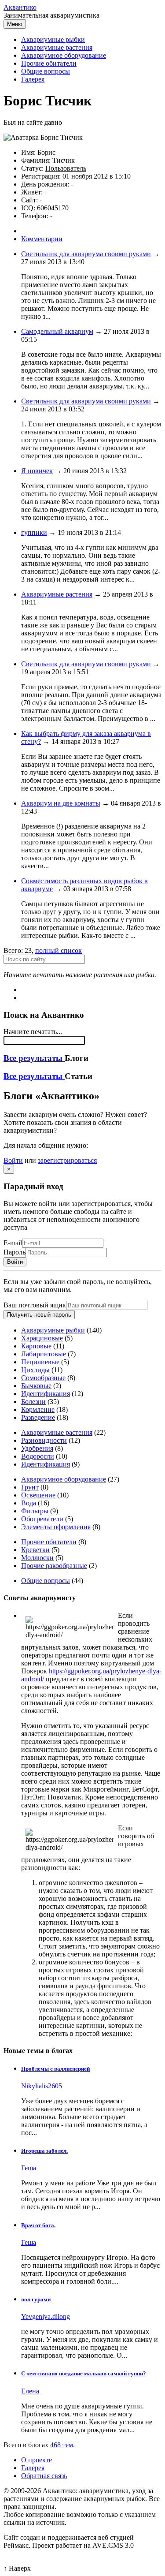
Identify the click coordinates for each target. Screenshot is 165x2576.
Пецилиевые (40, 1362)
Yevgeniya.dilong (46, 2317)
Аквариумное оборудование (64, 55)
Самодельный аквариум (57, 331)
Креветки (35, 1550)
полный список (59, 950)
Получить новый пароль (39, 1315)
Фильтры (35, 1511)
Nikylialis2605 (42, 2086)
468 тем (62, 2445)
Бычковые (36, 1386)
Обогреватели (42, 1519)
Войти (13, 1160)
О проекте (37, 2460)
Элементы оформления (56, 1527)
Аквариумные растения (57, 47)
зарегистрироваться (67, 1160)
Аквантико (20, 7)
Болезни (33, 1402)
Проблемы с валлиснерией (55, 2069)
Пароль (15, 1252)
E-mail (13, 1243)
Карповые (36, 1346)
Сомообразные (43, 1378)
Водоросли (38, 1456)
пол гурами (36, 2299)
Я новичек (37, 471)
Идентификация (46, 1394)
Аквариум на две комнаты (61, 803)
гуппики (34, 532)
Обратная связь (44, 2476)
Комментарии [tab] (42, 239)
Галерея (33, 79)
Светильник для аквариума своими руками (86, 254)
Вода (29, 1503)
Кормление (38, 1409)
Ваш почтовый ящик (35, 1305)
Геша (29, 2168)
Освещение (38, 1495)
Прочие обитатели (49, 63)
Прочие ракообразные (54, 1566)
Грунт (30, 1487)
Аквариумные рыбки (53, 39)
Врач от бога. (38, 2225)
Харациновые (42, 1338)
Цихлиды (35, 1370)
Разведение (38, 1417)
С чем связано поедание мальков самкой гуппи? (84, 2373)
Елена (30, 2391)
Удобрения (37, 1448)
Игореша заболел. (44, 2151)
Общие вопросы (46, 71)
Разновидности (44, 1440)
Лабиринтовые (44, 1354)
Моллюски (37, 1558)
